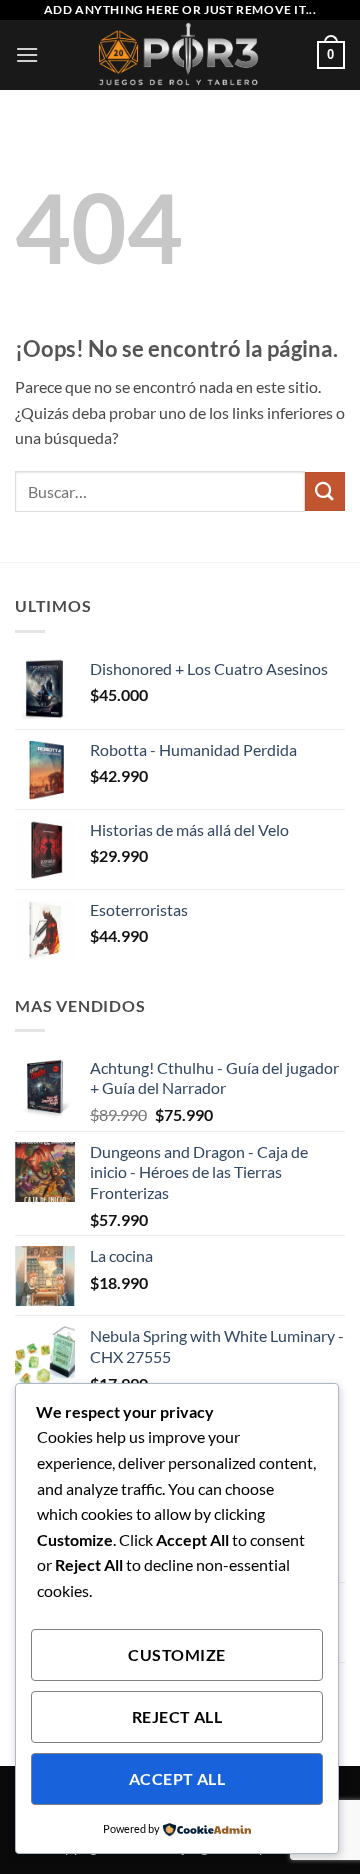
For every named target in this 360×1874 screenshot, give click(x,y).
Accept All (177, 1779)
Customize (176, 1655)
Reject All (177, 1717)
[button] (27, 54)
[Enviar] (325, 491)
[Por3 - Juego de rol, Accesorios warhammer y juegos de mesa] (180, 55)
